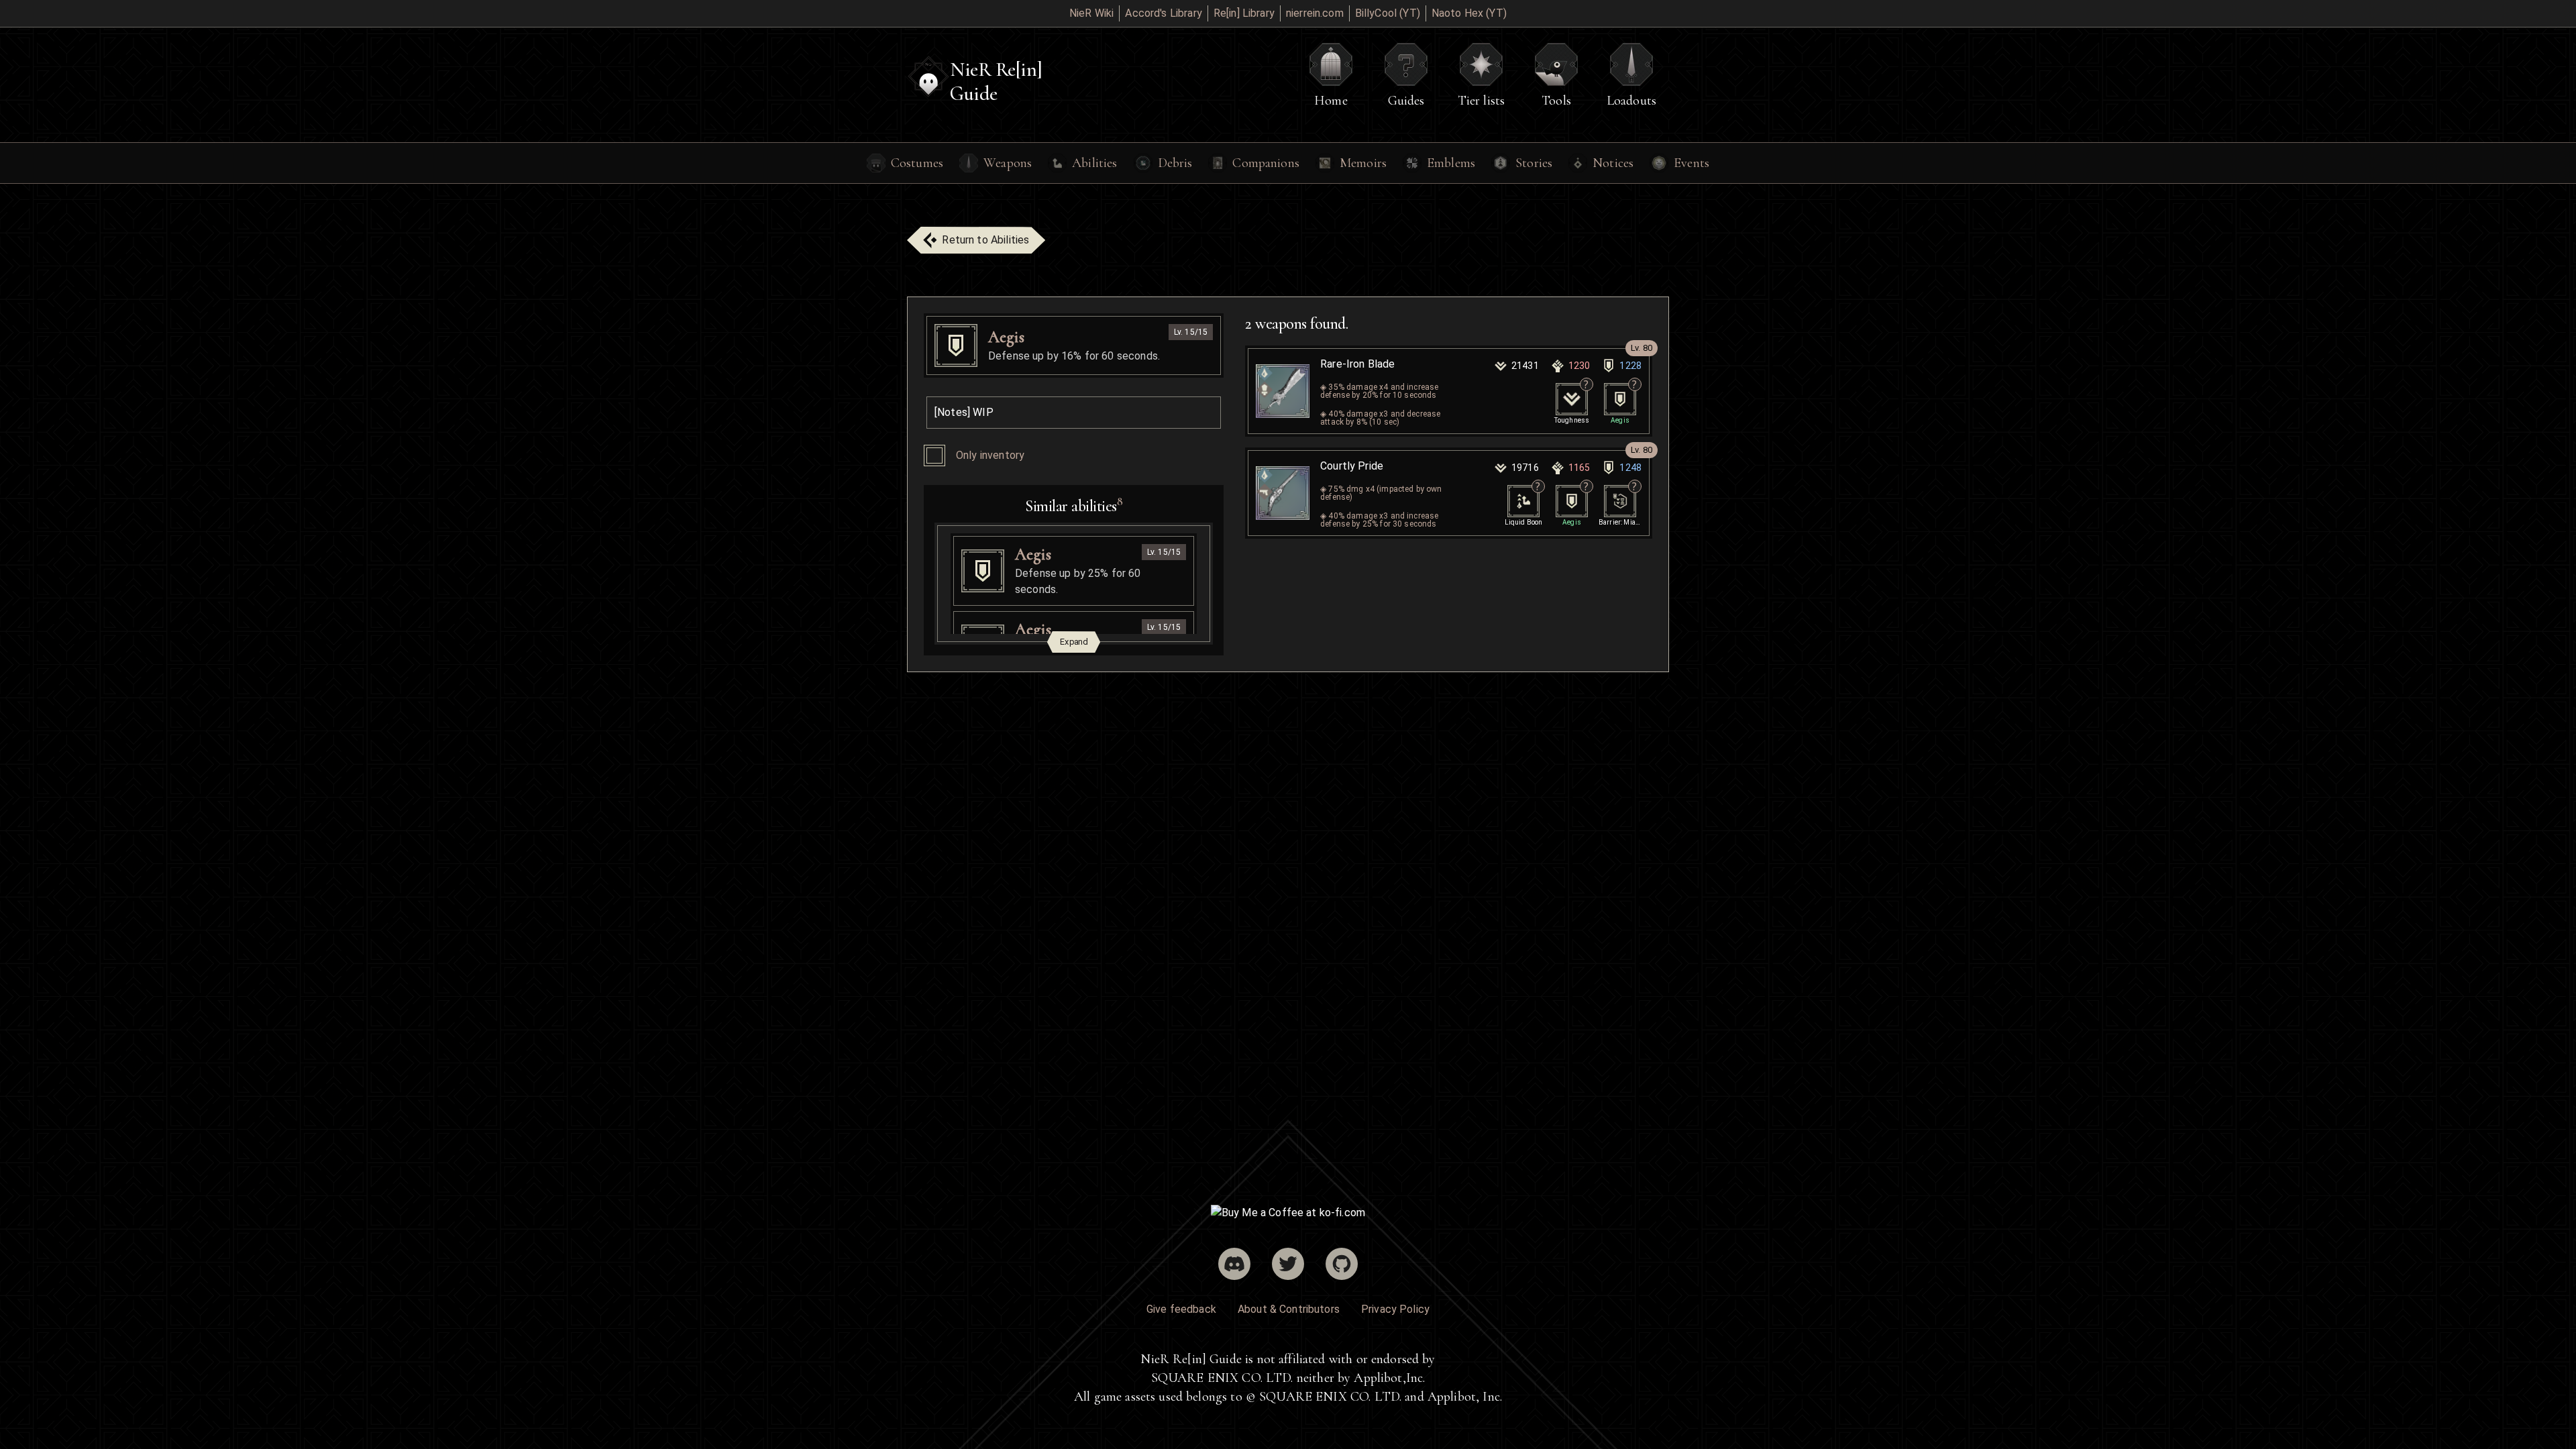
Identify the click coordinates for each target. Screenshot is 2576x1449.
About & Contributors (1289, 1309)
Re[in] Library (1244, 13)
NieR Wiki (1091, 13)
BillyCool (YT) (1388, 13)
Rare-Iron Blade (1357, 364)
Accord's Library (1163, 13)
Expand (1074, 642)
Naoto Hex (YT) (1469, 13)
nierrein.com (1315, 13)
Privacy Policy (1395, 1309)
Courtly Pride (1352, 466)
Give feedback (1181, 1309)
